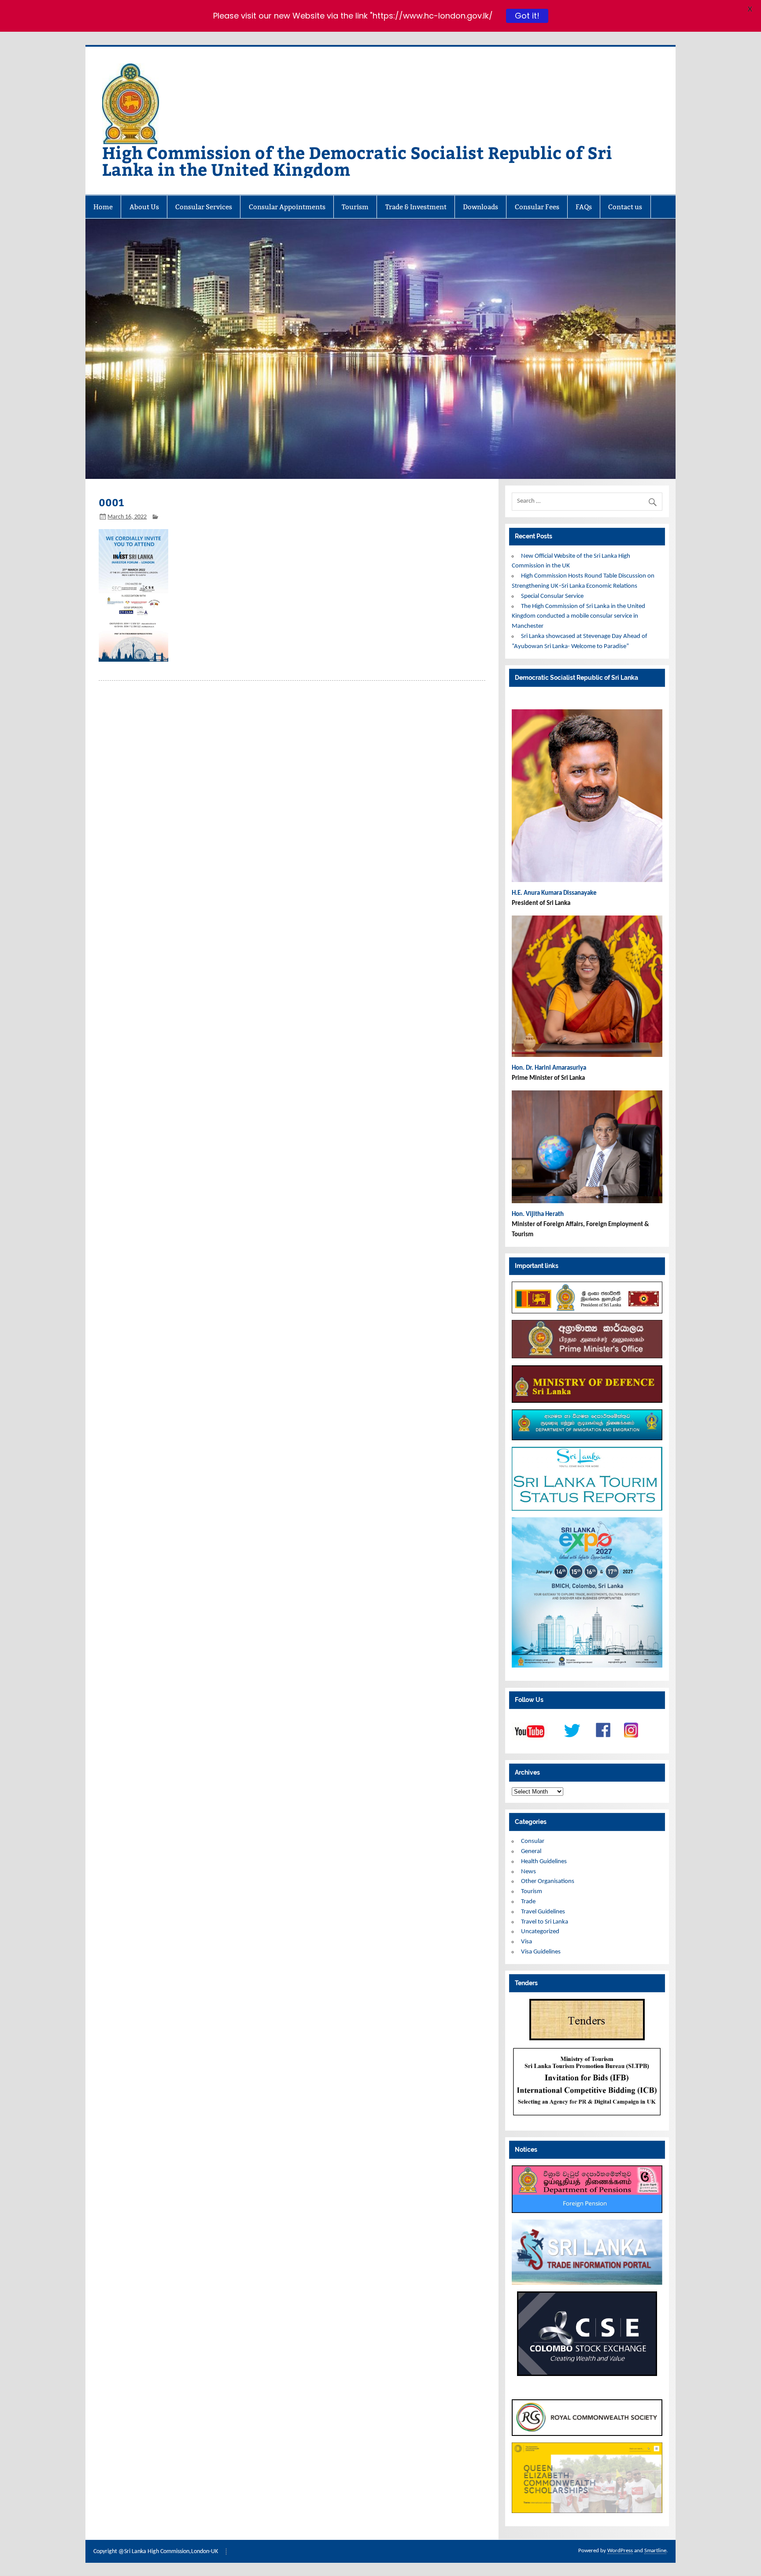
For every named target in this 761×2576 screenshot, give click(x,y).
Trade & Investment (416, 207)
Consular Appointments (287, 207)
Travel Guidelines (543, 1912)
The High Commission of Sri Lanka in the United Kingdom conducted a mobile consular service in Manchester (578, 617)
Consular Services (204, 207)
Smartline (655, 2551)
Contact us (625, 207)
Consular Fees (537, 207)
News (528, 1872)
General (531, 1851)
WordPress (620, 2551)
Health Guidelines (544, 1862)
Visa (526, 1942)
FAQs (584, 207)
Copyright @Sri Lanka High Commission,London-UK (156, 2552)
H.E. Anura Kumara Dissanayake (555, 893)
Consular (533, 1841)
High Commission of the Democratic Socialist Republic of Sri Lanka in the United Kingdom (357, 161)
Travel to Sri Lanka (545, 1922)
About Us (144, 207)
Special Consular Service (552, 596)
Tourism (355, 207)
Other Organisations (548, 1881)
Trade (528, 1902)
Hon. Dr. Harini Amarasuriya (549, 1068)
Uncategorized (540, 1932)
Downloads (480, 207)
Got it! (527, 15)
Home (103, 207)
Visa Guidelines (541, 1952)
